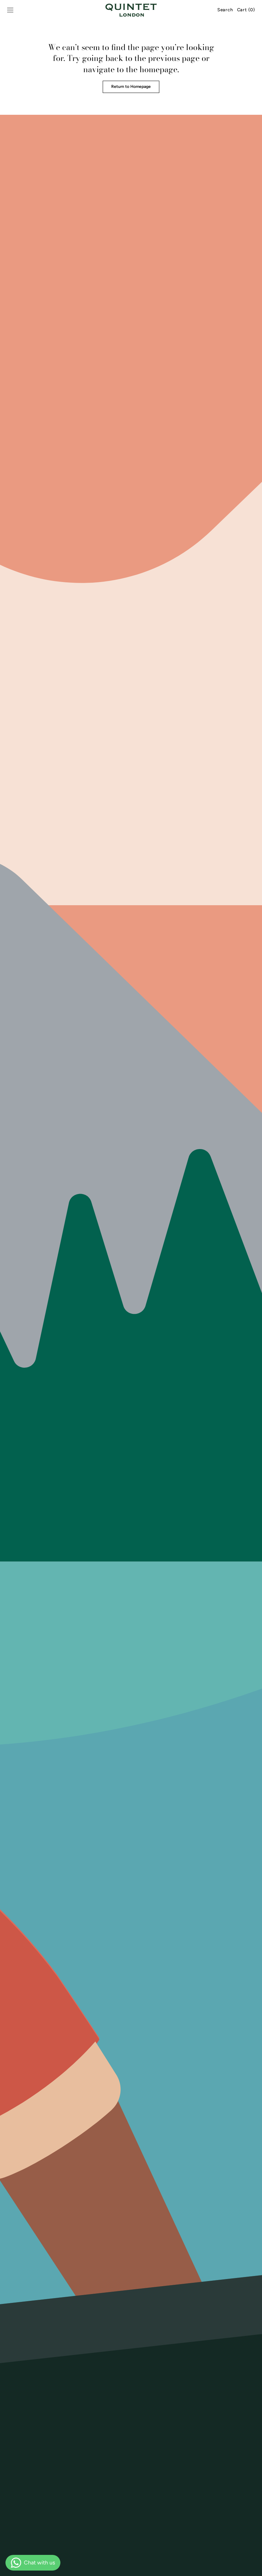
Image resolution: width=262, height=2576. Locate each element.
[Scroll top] (252, 2566)
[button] (10, 10)
